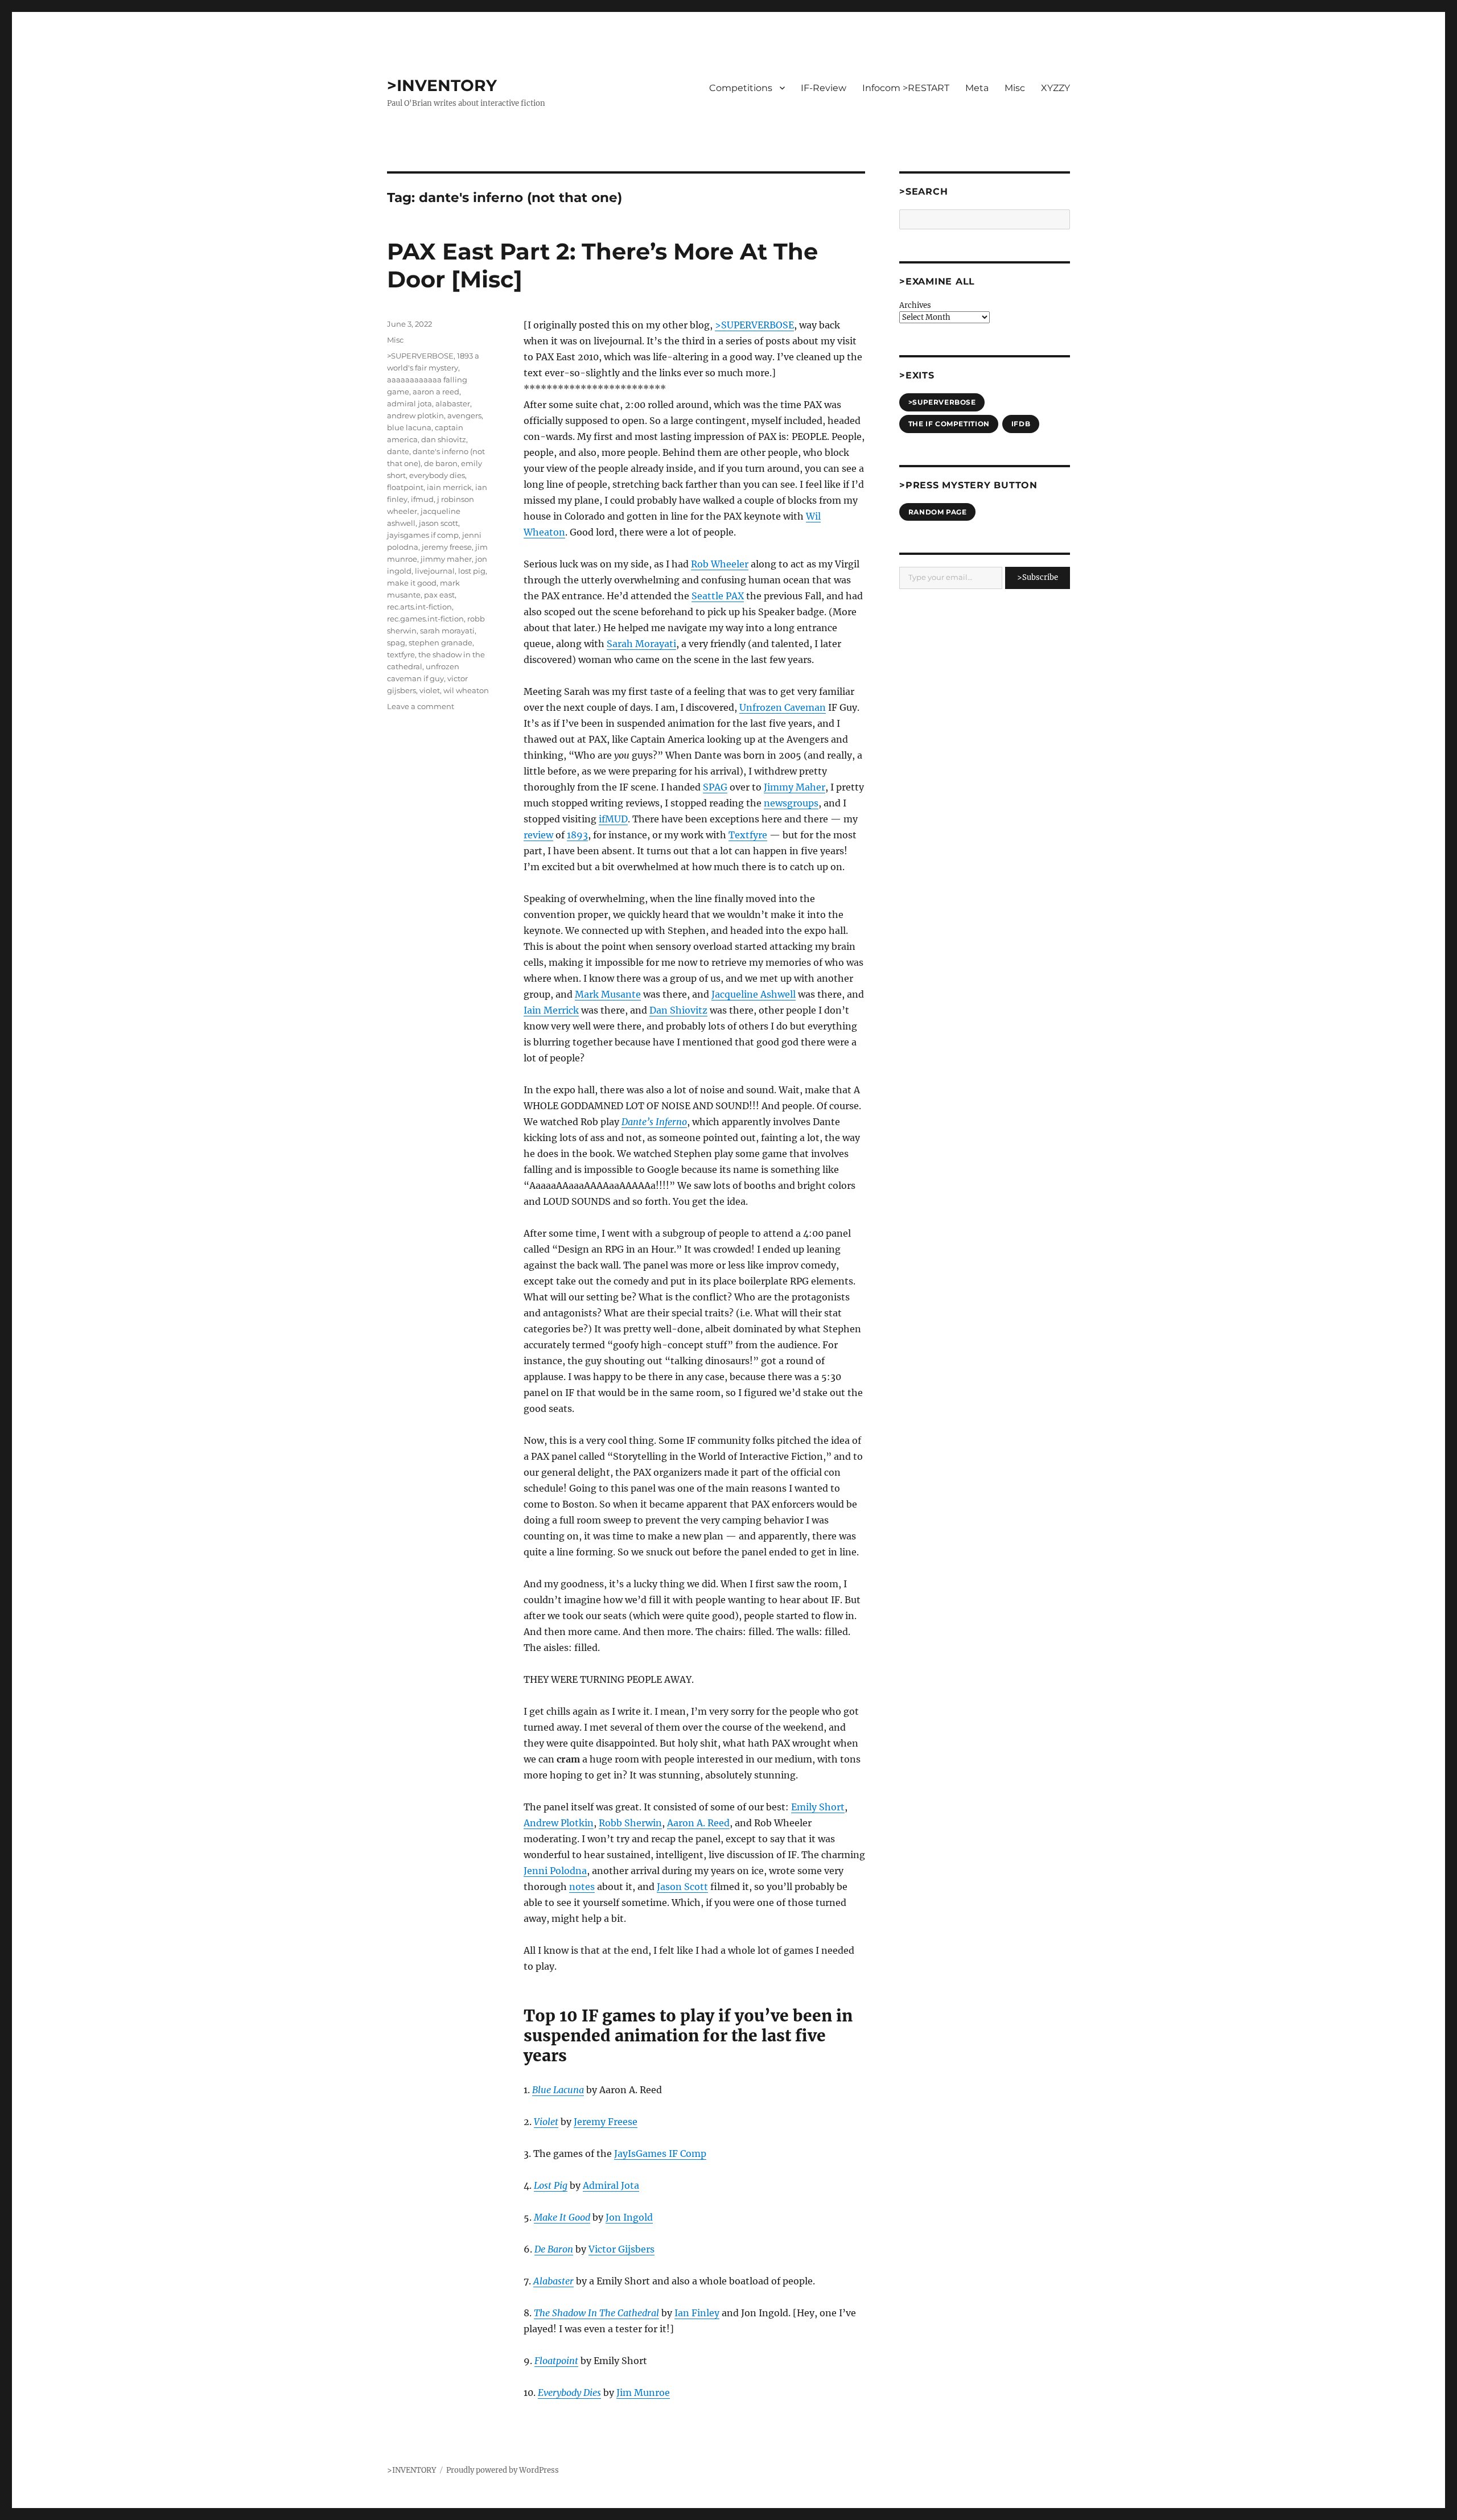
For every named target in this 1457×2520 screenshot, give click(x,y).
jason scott (439, 523)
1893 (577, 835)
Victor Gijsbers (622, 2249)
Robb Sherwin (630, 1823)
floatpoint (405, 487)
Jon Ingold (629, 2217)
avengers (464, 415)
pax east (439, 595)
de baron (441, 463)
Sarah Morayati (641, 644)
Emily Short (818, 1807)
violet (430, 690)
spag (396, 643)
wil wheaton (466, 690)
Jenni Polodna (555, 1871)
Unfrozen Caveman (783, 707)
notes (582, 1887)
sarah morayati (447, 631)
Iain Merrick (551, 1010)
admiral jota (409, 403)
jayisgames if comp (423, 535)
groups (803, 803)
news (775, 803)
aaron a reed (436, 392)
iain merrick (449, 487)
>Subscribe (1038, 577)
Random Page (938, 512)
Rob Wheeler (720, 564)
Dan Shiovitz (678, 1010)
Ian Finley (697, 2313)
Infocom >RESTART (906, 88)
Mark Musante (608, 994)
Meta (977, 88)
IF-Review (824, 88)
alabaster (453, 403)
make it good (412, 583)
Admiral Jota (611, 2185)
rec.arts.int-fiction (419, 607)
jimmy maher (446, 559)
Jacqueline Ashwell (754, 994)
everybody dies (437, 475)
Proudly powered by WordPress (503, 2470)
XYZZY (1055, 88)
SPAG (715, 787)
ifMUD (613, 819)
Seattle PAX (718, 596)
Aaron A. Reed (698, 1823)
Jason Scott (682, 1887)
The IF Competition (949, 424)
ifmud (422, 499)
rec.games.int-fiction (425, 619)
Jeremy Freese (606, 2122)
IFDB (1021, 424)
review (538, 835)
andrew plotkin (415, 415)
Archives (915, 305)
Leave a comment (421, 706)
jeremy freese (447, 547)
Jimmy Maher (795, 787)
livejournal (435, 571)
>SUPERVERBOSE (754, 325)
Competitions (741, 88)
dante (398, 451)
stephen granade (441, 643)
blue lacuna (409, 427)
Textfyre (748, 835)
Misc (1015, 88)
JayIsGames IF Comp (660, 2153)
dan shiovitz (444, 439)
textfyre (401, 654)
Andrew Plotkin (559, 1823)
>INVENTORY (442, 85)
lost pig (472, 571)
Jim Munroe (643, 2393)
